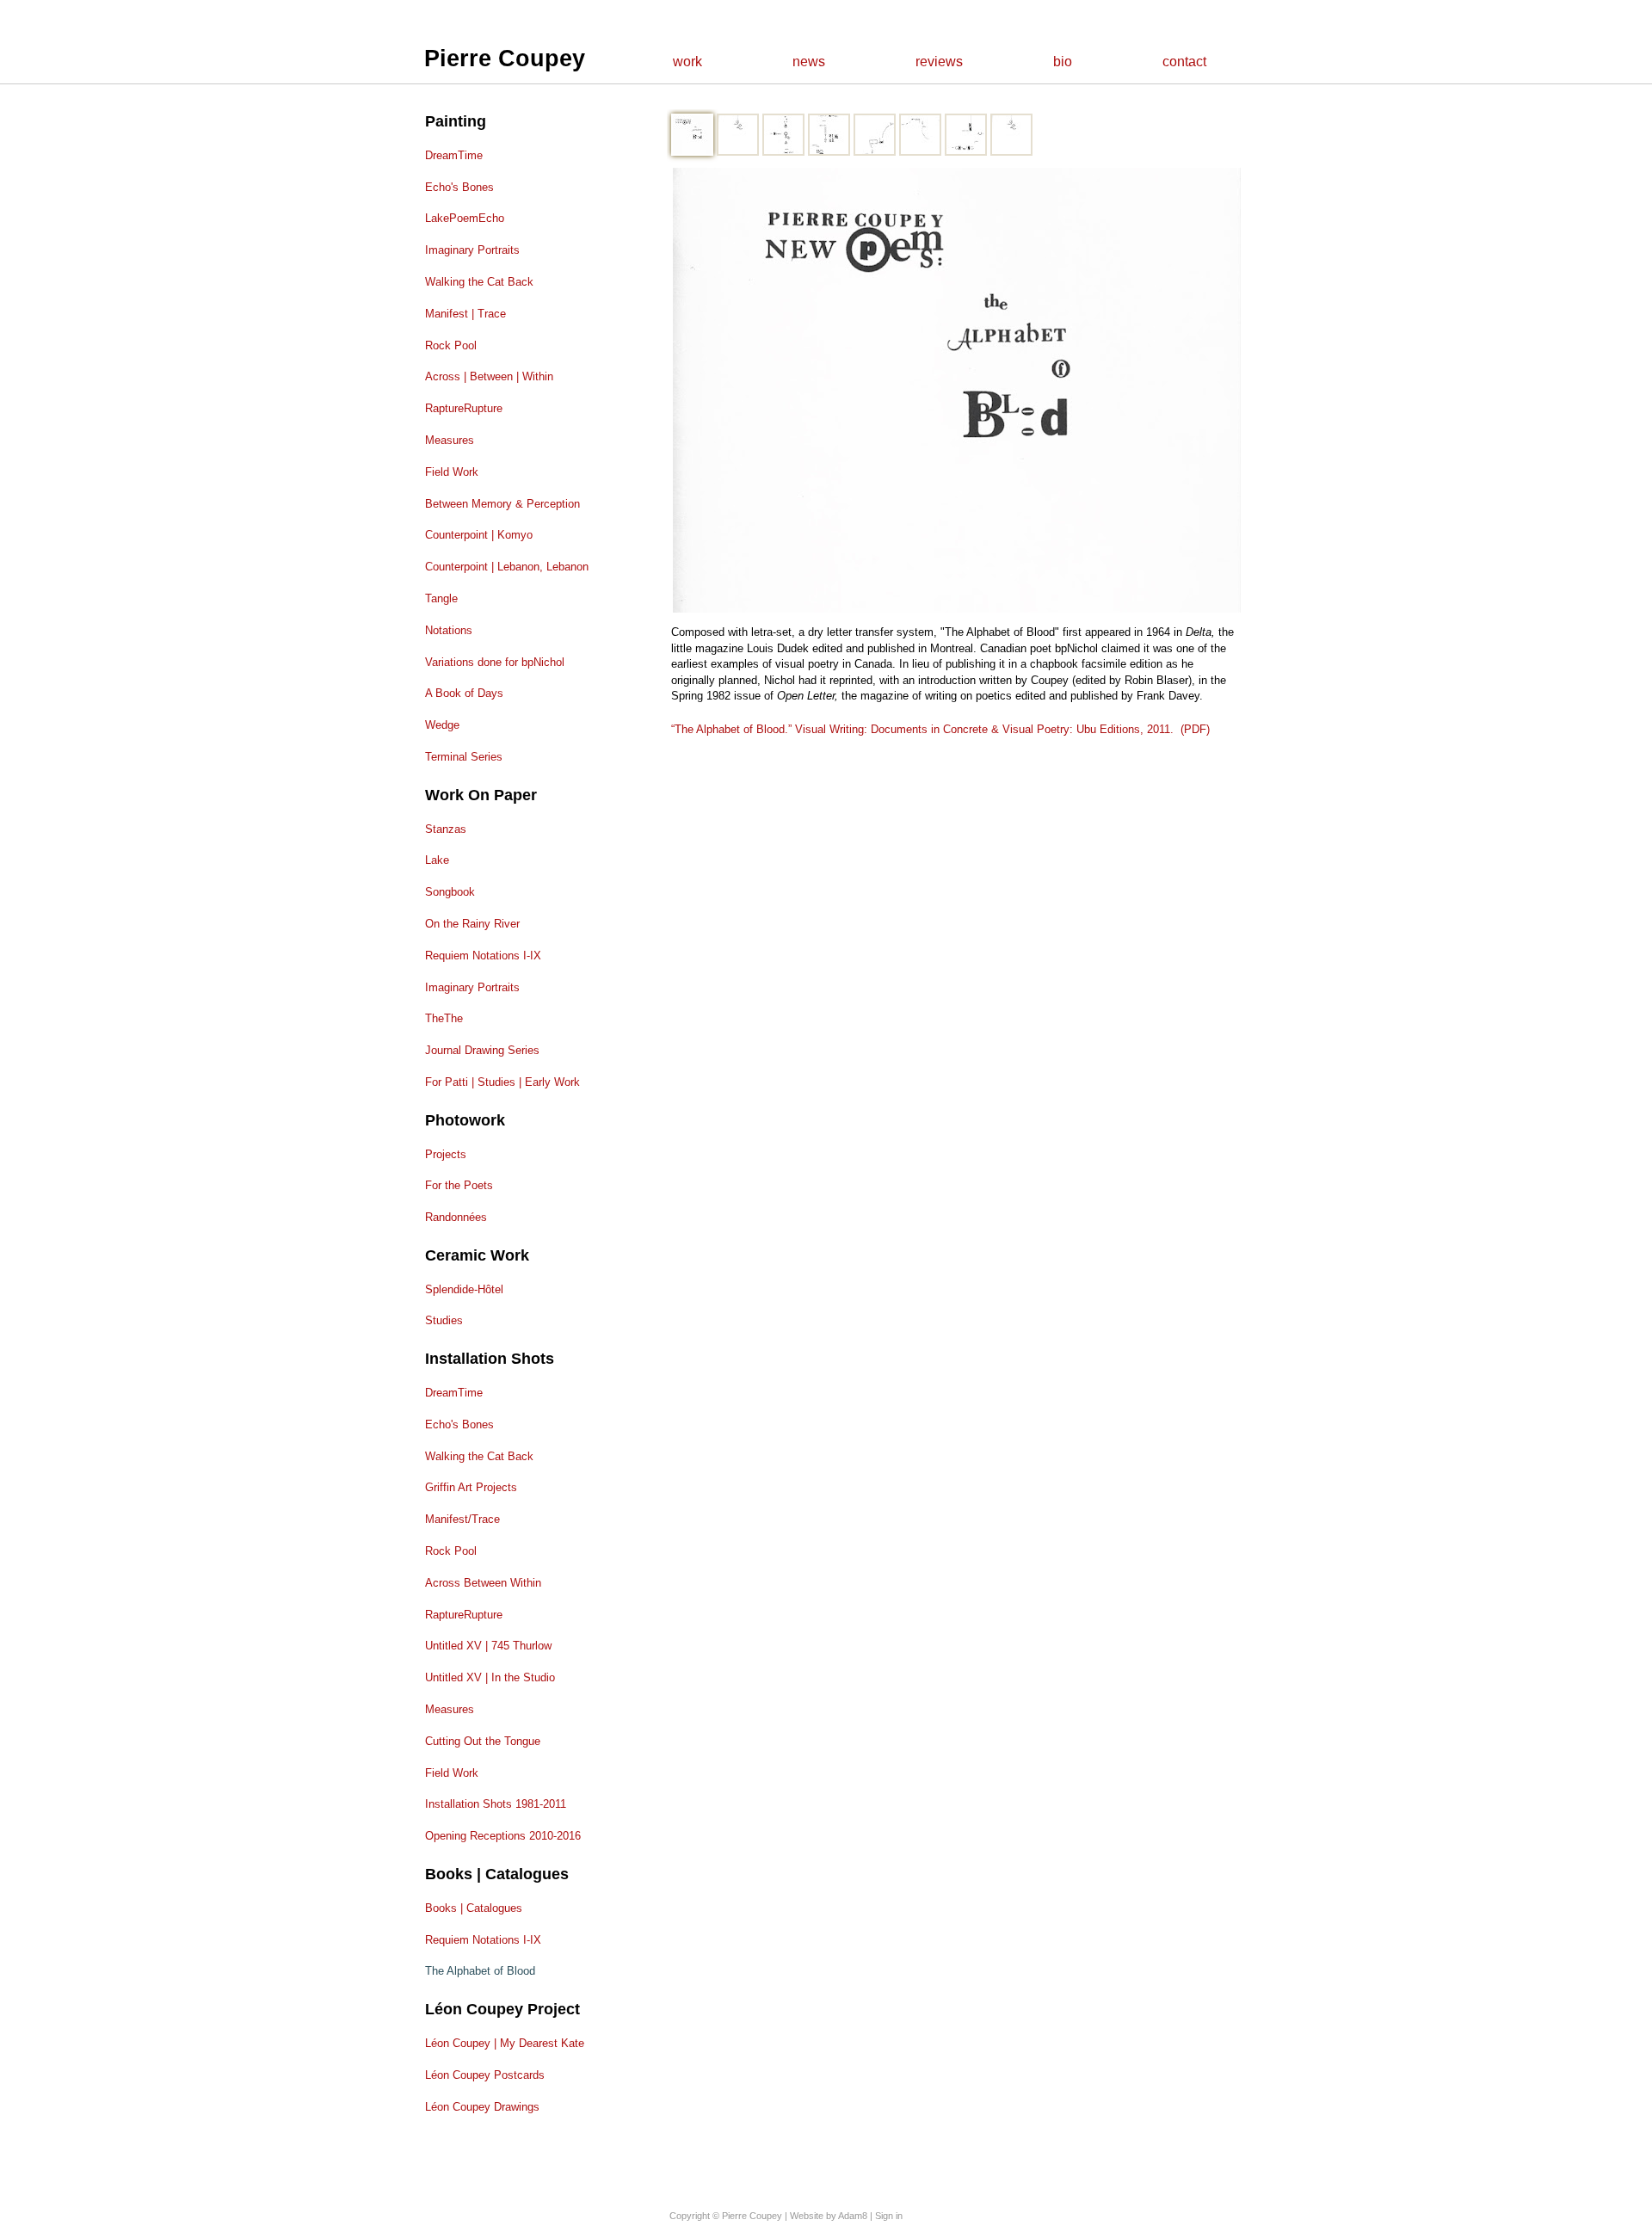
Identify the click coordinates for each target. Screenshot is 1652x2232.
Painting (456, 121)
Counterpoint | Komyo (479, 535)
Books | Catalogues (497, 1874)
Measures (450, 440)
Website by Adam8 (829, 2216)
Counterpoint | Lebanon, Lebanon (507, 567)
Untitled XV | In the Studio (490, 1677)
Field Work (452, 472)
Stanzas (446, 829)
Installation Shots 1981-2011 (496, 1804)
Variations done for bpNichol (495, 662)
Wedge (442, 725)
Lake (437, 860)
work (687, 62)
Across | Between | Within (489, 376)
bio (1063, 62)
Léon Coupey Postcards (485, 2075)
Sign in (889, 2216)
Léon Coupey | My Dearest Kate (505, 2043)
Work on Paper (481, 795)
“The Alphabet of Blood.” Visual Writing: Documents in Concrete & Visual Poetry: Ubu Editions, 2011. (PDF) (940, 729)
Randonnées (456, 1217)
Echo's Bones (459, 187)
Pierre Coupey (505, 59)
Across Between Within (483, 1583)
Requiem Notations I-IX (483, 956)
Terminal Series (464, 757)
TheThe (444, 1018)
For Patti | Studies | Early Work (502, 1082)
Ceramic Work (477, 1255)
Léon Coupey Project (502, 2009)
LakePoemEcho (465, 218)
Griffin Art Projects (471, 1487)
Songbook (450, 892)
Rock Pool (451, 345)
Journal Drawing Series (482, 1050)
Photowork (465, 1120)
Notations (449, 630)
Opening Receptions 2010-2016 (503, 1836)
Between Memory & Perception (502, 504)
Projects (446, 1154)
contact (1184, 62)
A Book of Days (464, 693)
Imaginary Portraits (472, 250)
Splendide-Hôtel (464, 1289)
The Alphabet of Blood (480, 1971)
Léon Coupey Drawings (482, 2107)
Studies (444, 1320)
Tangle (441, 598)
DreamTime (454, 155)
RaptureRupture (464, 408)
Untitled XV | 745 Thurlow (488, 1646)
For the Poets (459, 1185)
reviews (939, 62)
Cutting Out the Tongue (483, 1741)
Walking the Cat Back (479, 282)
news (809, 62)
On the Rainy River (472, 924)
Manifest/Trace (462, 1519)
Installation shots (490, 1359)
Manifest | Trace (465, 314)
